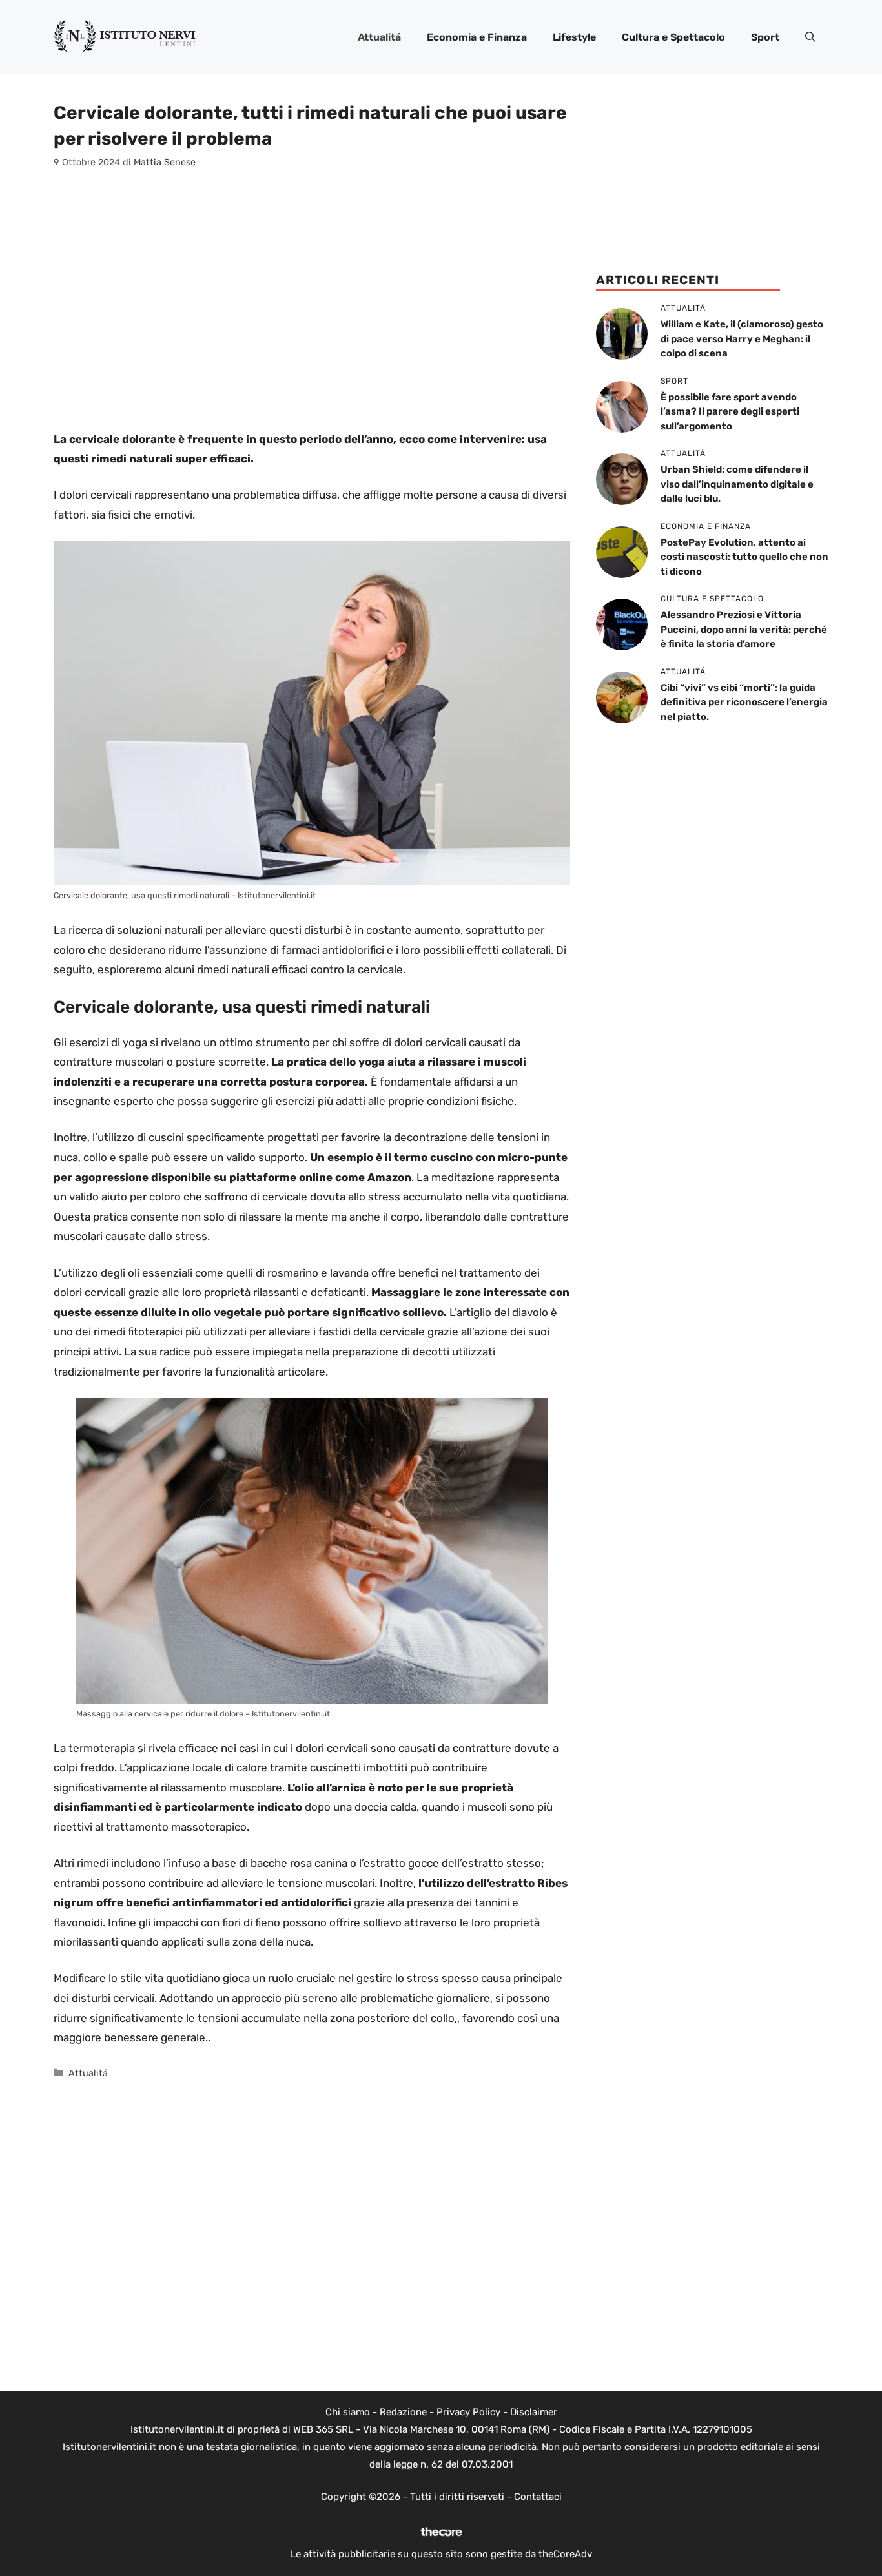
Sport (765, 37)
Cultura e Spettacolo (673, 37)
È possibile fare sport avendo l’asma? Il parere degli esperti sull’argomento (730, 412)
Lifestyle (574, 37)
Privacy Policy (468, 2412)
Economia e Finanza (477, 37)
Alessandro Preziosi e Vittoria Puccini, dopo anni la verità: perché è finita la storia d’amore (744, 629)
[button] (810, 37)
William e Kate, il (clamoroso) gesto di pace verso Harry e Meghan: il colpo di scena (742, 339)
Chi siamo (348, 2412)
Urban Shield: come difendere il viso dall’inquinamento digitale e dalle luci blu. (737, 484)
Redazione (403, 2412)
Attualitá (379, 37)
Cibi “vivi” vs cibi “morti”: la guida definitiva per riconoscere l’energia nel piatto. (744, 702)
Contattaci (538, 2497)
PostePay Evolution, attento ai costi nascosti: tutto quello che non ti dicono (744, 557)
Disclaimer (534, 2412)
